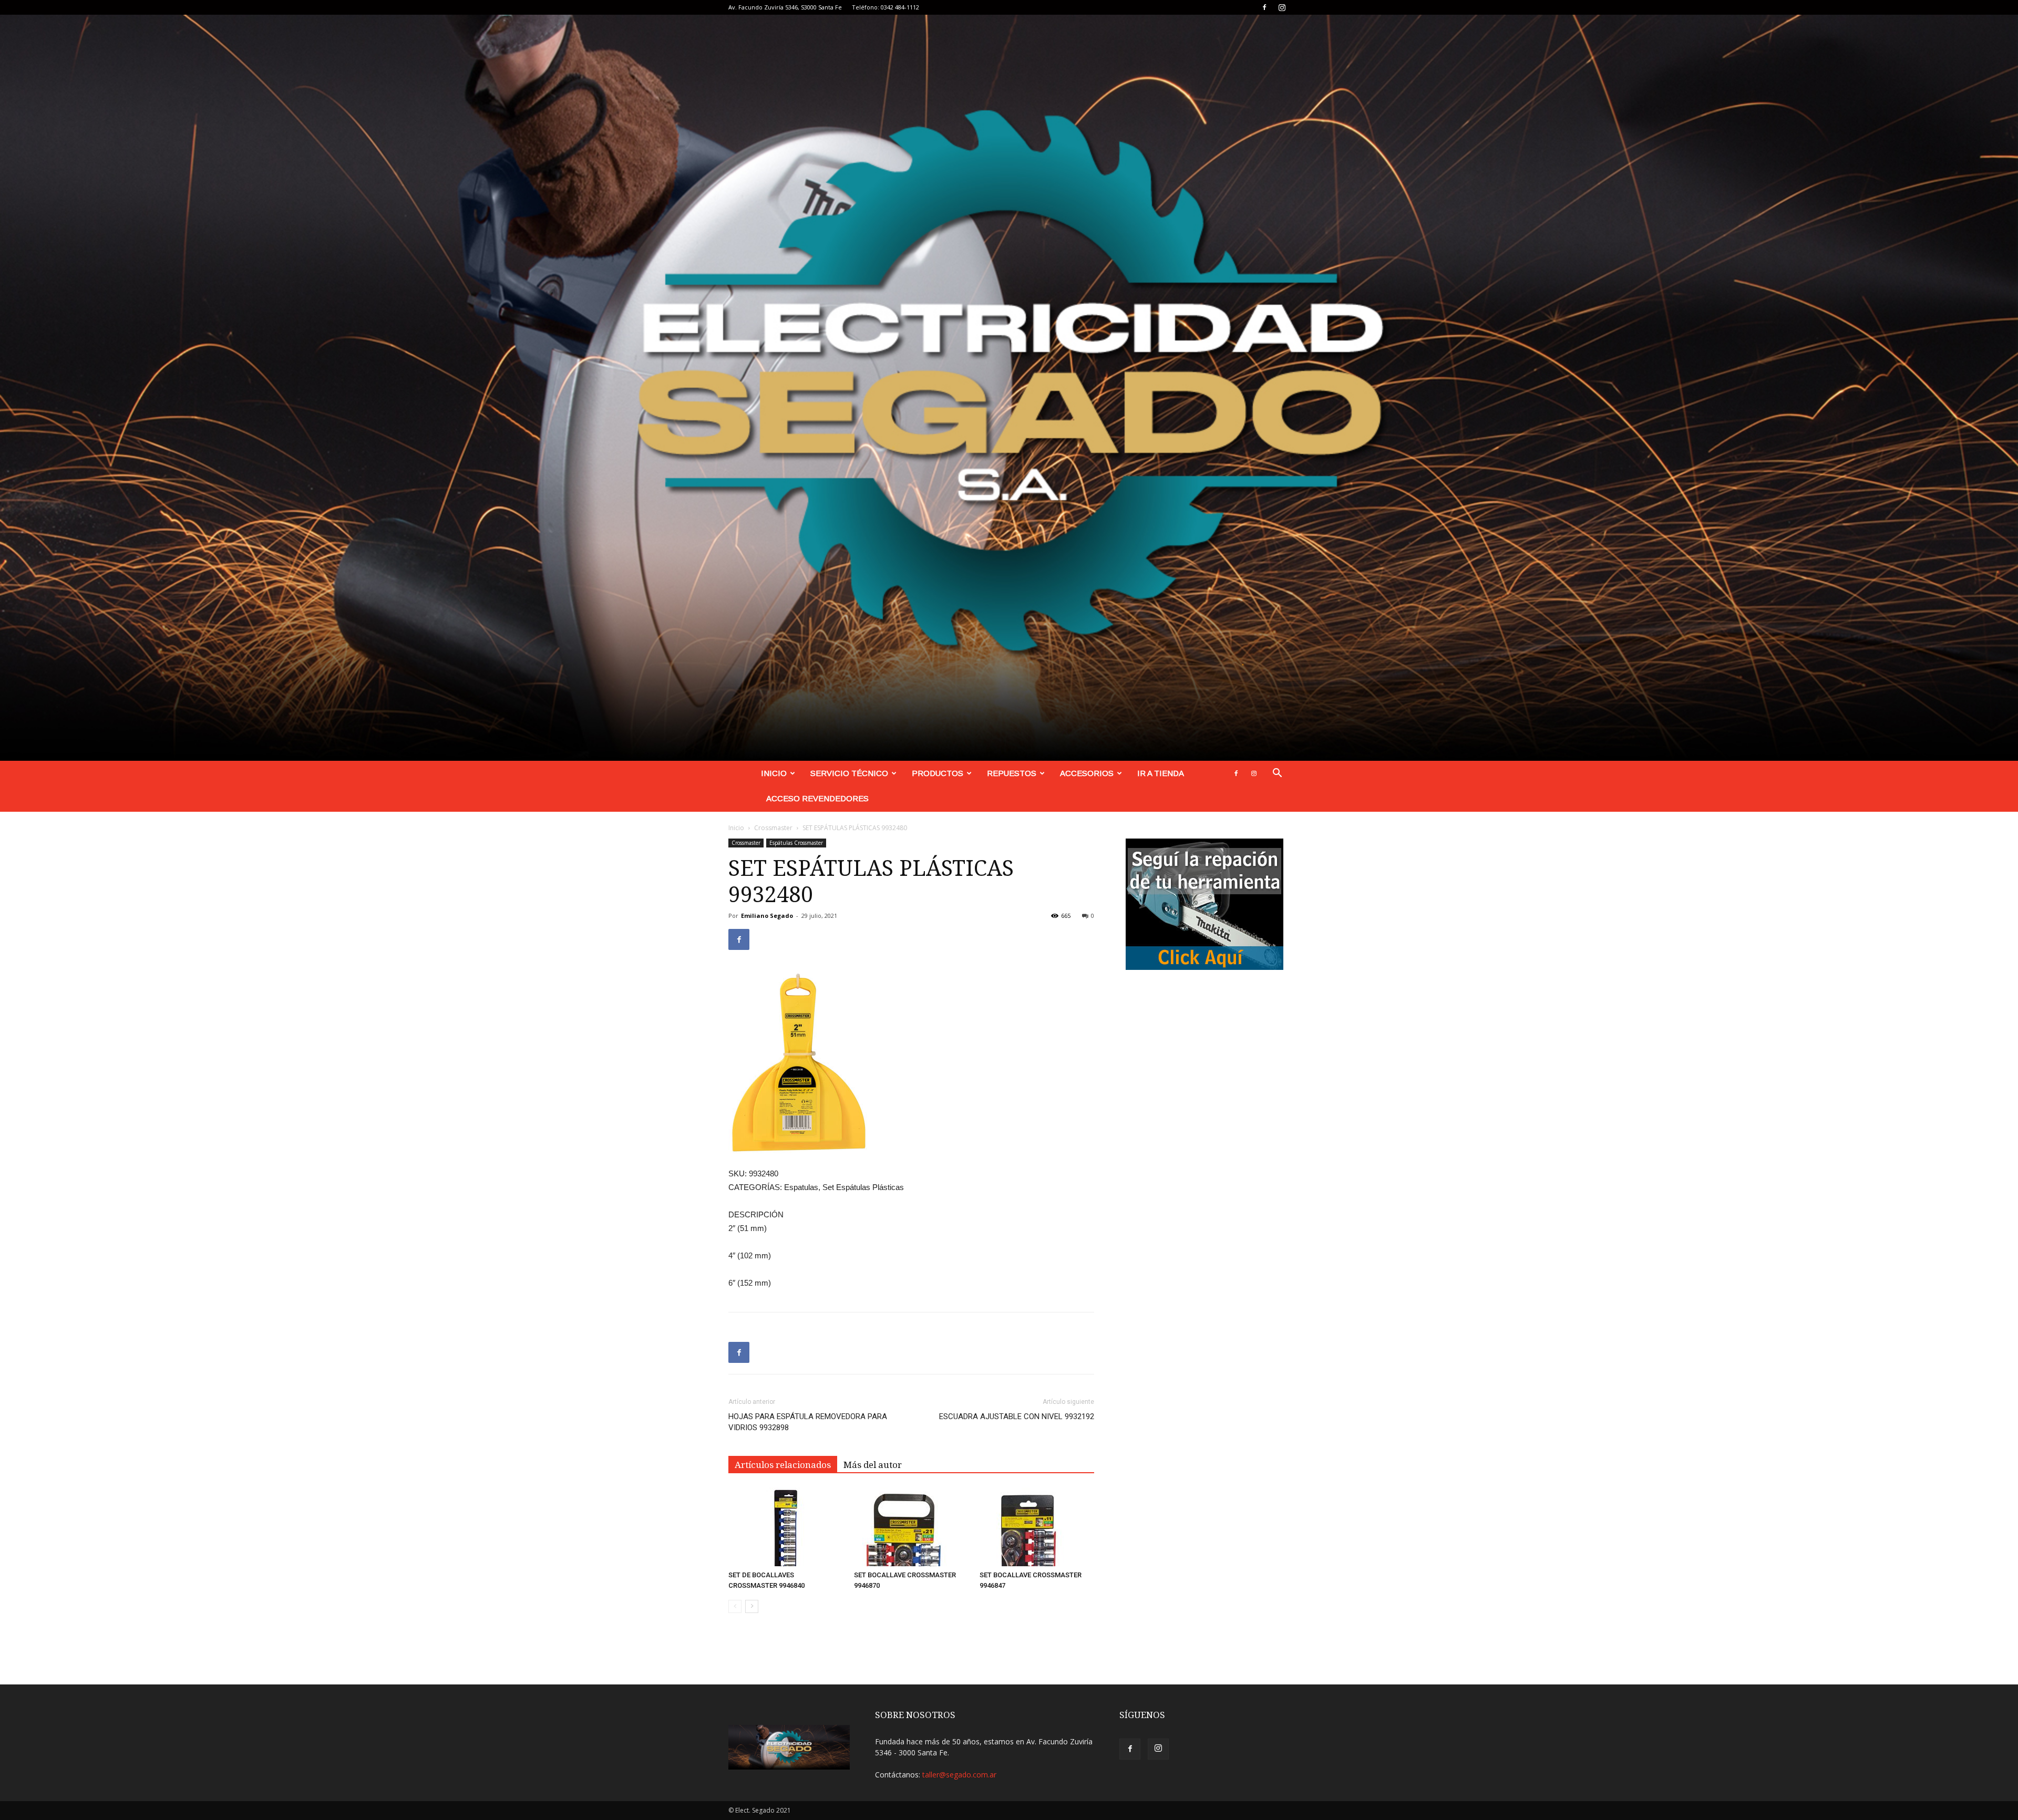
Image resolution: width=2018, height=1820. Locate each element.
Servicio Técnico (849, 773)
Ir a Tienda (1161, 773)
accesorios (1087, 773)
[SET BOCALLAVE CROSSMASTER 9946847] (1037, 1527)
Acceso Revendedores (817, 798)
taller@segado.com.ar (959, 1775)
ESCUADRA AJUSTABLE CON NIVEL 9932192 (1017, 1416)
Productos (938, 773)
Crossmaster (773, 828)
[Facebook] (1264, 7)
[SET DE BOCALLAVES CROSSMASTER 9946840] (786, 1527)
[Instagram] (1282, 7)
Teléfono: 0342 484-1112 (886, 7)
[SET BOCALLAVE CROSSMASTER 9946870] (911, 1527)
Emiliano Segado (767, 916)
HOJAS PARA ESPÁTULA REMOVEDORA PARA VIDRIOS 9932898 (808, 1422)
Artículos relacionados (783, 1465)
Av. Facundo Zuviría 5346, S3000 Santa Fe (785, 7)
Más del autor (873, 1465)
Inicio (774, 773)
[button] (1277, 774)
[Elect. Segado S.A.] (1009, 388)
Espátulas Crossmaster (796, 843)
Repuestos (1012, 773)
